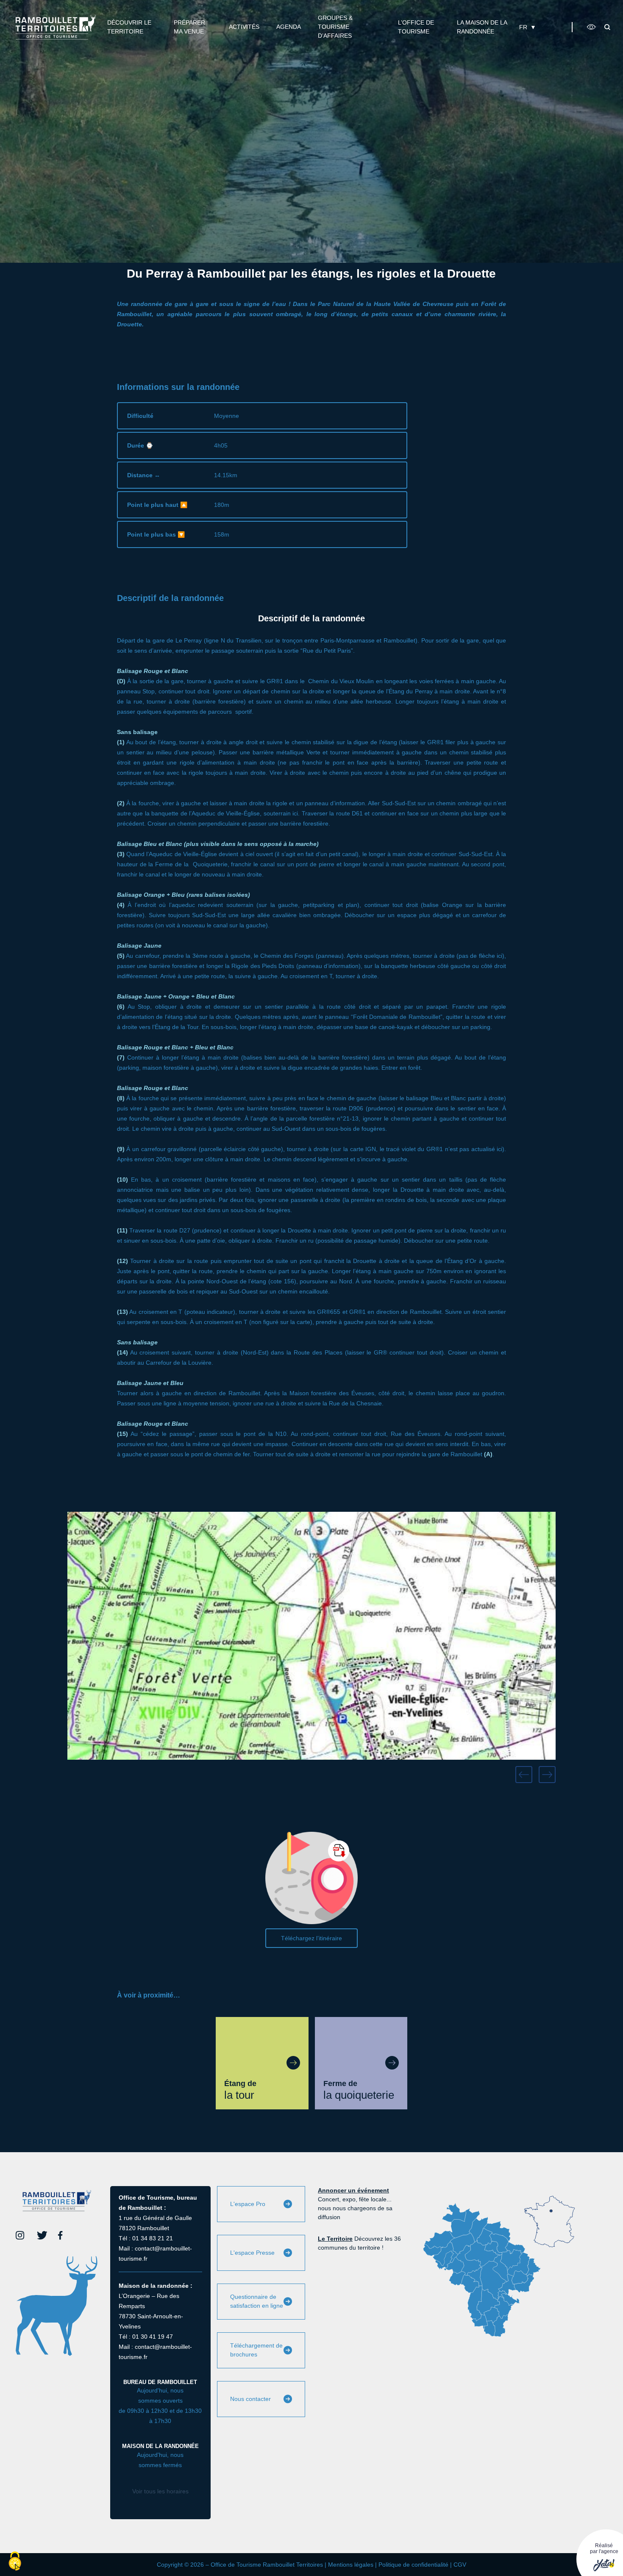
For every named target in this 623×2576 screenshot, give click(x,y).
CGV (460, 2565)
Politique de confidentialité (413, 2565)
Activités (244, 27)
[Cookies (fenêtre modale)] (15, 2562)
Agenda (289, 27)
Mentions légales (351, 2565)
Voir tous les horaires (160, 2491)
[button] (524, 1775)
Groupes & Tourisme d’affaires (335, 27)
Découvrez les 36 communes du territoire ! (359, 2243)
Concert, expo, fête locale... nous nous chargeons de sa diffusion (355, 2204)
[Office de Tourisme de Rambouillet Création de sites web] (56, 27)
